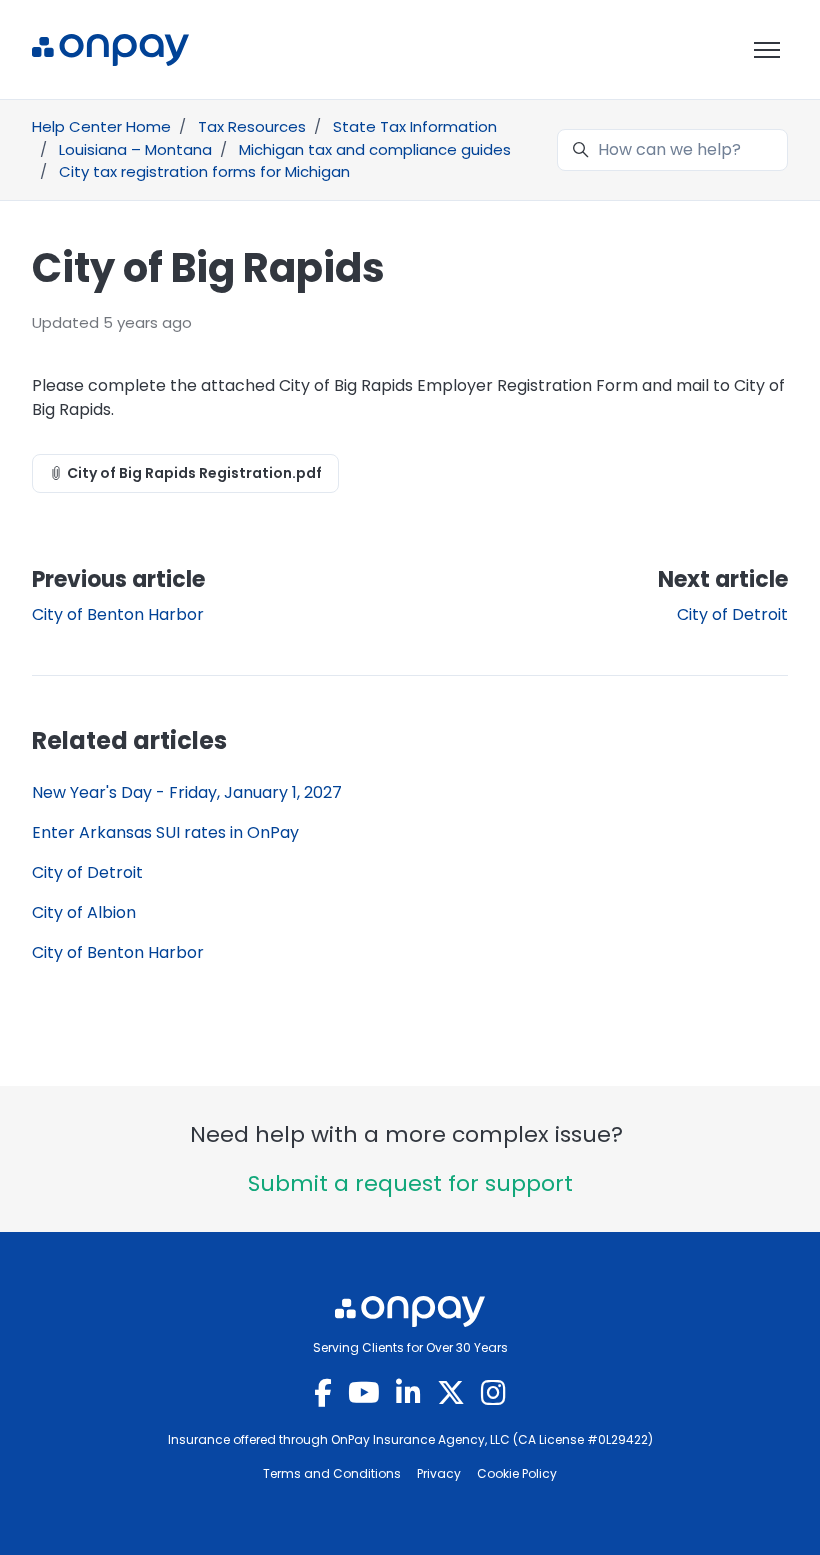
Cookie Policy (517, 1473)
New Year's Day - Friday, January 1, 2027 (187, 792)
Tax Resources (252, 126)
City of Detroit (732, 614)
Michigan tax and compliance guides (375, 149)
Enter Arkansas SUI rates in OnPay (165, 832)
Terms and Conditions (332, 1473)
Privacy (439, 1473)
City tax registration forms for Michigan (204, 171)
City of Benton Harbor (118, 614)
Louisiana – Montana (135, 149)
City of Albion (84, 912)
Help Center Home (101, 126)
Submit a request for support (410, 1183)
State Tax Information (415, 126)
